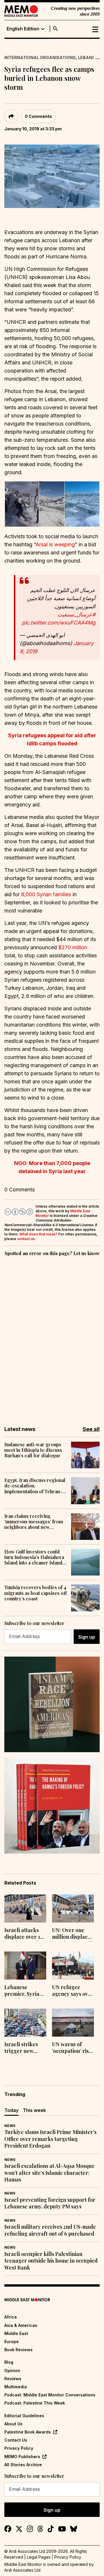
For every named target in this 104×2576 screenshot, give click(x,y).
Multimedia (16, 2387)
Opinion (12, 2370)
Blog (9, 2362)
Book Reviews (18, 2350)
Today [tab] (11, 2110)
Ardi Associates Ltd (22, 2570)
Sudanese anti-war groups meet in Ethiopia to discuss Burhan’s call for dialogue (33, 1450)
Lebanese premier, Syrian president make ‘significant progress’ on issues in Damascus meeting (24, 1991)
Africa (11, 2317)
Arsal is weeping (55, 544)
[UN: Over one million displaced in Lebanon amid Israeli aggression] (73, 1908)
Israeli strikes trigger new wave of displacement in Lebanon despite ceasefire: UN (24, 2048)
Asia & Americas (21, 2325)
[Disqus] (52, 1337)
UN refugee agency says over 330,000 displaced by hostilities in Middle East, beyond (73, 1991)
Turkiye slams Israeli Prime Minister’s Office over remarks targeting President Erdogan (50, 2139)
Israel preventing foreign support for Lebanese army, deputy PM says (50, 2203)
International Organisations (40, 57)
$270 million (73, 947)
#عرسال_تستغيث (76, 615)
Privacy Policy (19, 2448)
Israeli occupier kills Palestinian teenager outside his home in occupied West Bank (51, 2261)
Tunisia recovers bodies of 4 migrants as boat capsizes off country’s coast (36, 1593)
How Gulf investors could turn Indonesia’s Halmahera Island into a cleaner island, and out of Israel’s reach (34, 1557)
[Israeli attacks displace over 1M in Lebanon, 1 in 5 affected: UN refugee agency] (25, 1908)
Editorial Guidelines (24, 2416)
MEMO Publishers (22, 2457)
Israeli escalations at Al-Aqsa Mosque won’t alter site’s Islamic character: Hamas (50, 2173)
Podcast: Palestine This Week (35, 2403)
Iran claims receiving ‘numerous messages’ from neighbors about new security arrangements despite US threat (34, 1522)
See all (91, 1429)
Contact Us (16, 2440)
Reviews (13, 2379)
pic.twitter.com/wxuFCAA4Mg (59, 623)
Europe (12, 2342)
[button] (21, 504)
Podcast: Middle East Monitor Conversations (50, 2395)
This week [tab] (34, 2110)
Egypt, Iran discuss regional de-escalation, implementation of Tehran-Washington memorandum (35, 1486)
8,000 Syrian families (46, 894)
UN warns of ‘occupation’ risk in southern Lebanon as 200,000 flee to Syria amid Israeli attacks (72, 2048)
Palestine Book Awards (28, 2432)
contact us (26, 1239)
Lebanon (88, 57)
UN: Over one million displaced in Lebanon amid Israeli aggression (73, 1934)
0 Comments (38, 116)
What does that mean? (38, 1234)
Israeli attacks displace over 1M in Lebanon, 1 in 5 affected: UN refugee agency (25, 1934)
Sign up (87, 1637)
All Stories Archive (23, 2465)
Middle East (16, 2333)
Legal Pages (39, 2557)
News (10, 2126)
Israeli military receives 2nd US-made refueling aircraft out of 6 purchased (50, 2230)
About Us (13, 2424)
